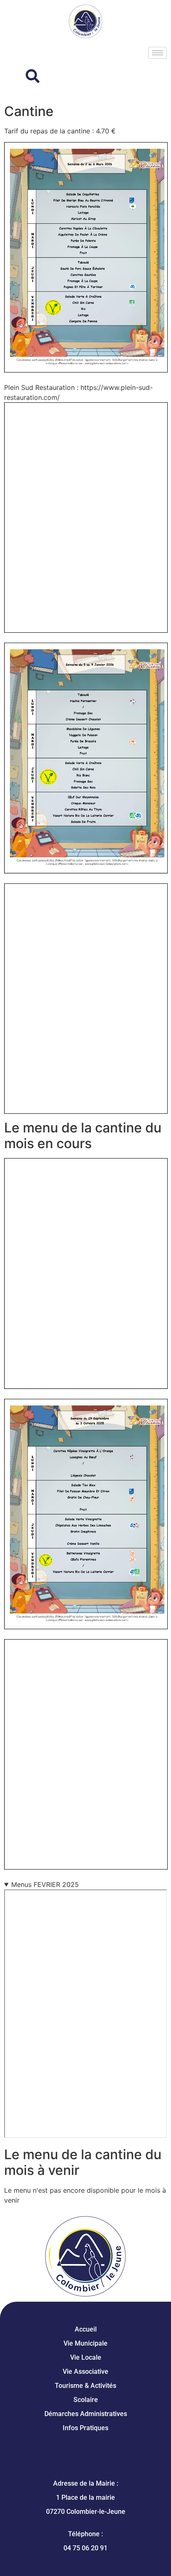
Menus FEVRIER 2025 (45, 1884)
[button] (23, 77)
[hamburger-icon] (158, 53)
